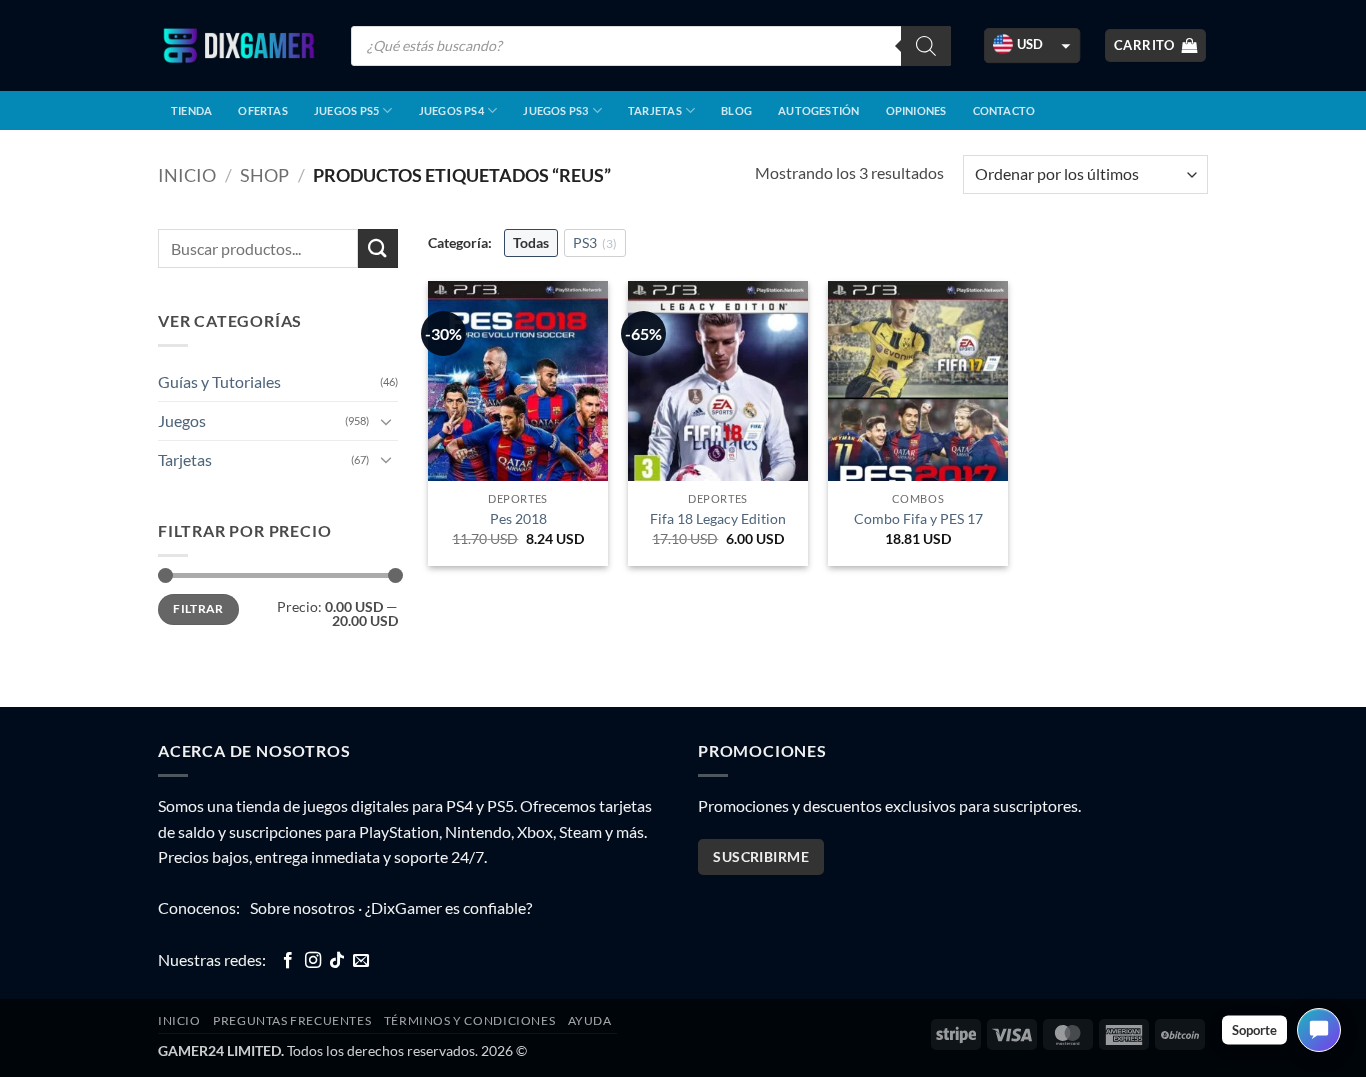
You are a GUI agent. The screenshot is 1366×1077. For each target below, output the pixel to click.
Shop (264, 175)
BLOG (736, 110)
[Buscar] (926, 46)
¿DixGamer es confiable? (448, 907)
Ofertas (263, 110)
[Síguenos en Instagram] (313, 961)
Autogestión (818, 110)
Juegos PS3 (555, 110)
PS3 (595, 242)
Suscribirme (761, 856)
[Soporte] (1319, 1030)
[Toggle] (386, 421)
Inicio (187, 175)
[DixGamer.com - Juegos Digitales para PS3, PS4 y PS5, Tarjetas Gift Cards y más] (239, 45)
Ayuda (590, 1020)
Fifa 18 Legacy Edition (718, 518)
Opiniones (916, 110)
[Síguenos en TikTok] (337, 961)
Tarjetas (655, 110)
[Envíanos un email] (361, 961)
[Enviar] (378, 248)
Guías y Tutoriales (219, 381)
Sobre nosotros (302, 907)
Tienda (191, 110)
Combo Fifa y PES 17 (918, 518)
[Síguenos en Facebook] (288, 961)
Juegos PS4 (451, 110)
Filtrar (198, 608)
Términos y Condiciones (469, 1020)
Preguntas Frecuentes (292, 1020)
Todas (531, 242)
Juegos (182, 420)
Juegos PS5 (346, 110)
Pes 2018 (518, 518)
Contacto (1004, 110)
